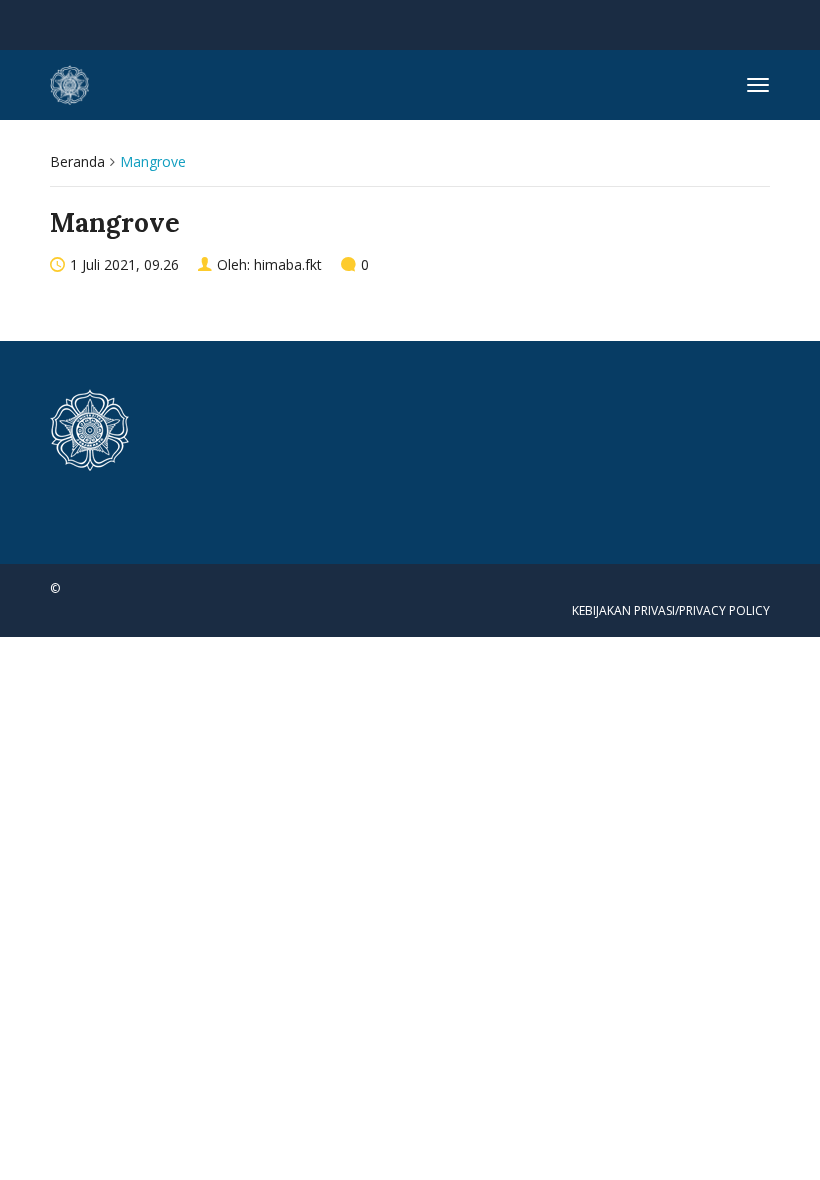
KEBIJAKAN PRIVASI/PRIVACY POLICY (671, 610)
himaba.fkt (288, 264)
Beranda (77, 161)
